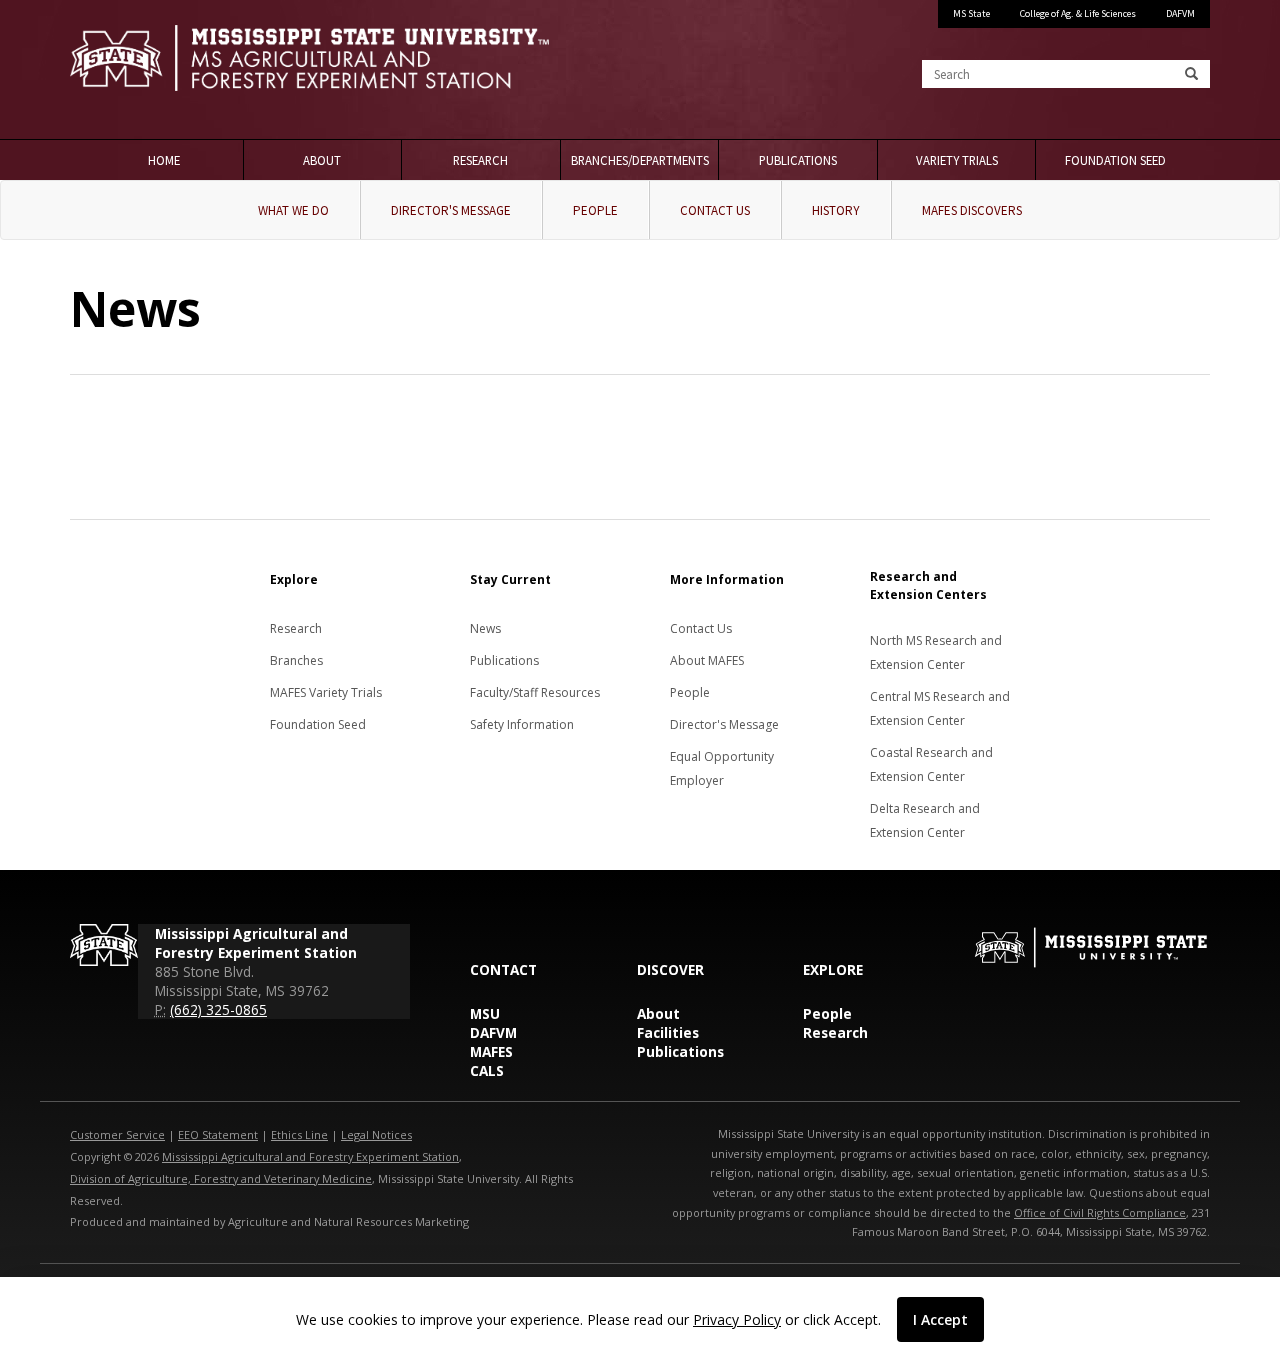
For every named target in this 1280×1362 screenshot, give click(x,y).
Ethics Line (299, 1134)
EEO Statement (218, 1134)
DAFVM (1180, 13)
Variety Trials (957, 160)
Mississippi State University (120, 70)
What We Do (293, 210)
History (836, 210)
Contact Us (715, 210)
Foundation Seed (1115, 160)
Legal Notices (376, 1134)
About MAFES (707, 660)
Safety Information (522, 724)
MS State (971, 13)
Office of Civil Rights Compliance (1100, 1212)
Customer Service (117, 1134)
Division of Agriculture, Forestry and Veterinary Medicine (221, 1178)
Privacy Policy (737, 1319)
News (485, 628)
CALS (487, 1070)
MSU (485, 1013)
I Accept (940, 1319)
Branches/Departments (640, 160)
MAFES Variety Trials (326, 692)
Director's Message (451, 210)
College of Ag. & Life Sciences (1078, 13)
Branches (296, 660)
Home (164, 160)
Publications (798, 160)
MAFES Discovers (972, 210)
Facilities (668, 1032)
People (595, 210)
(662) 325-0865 (218, 1009)
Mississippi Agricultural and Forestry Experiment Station (310, 1156)
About (322, 160)
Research (480, 160)
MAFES (491, 1051)
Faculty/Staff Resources (535, 692)
